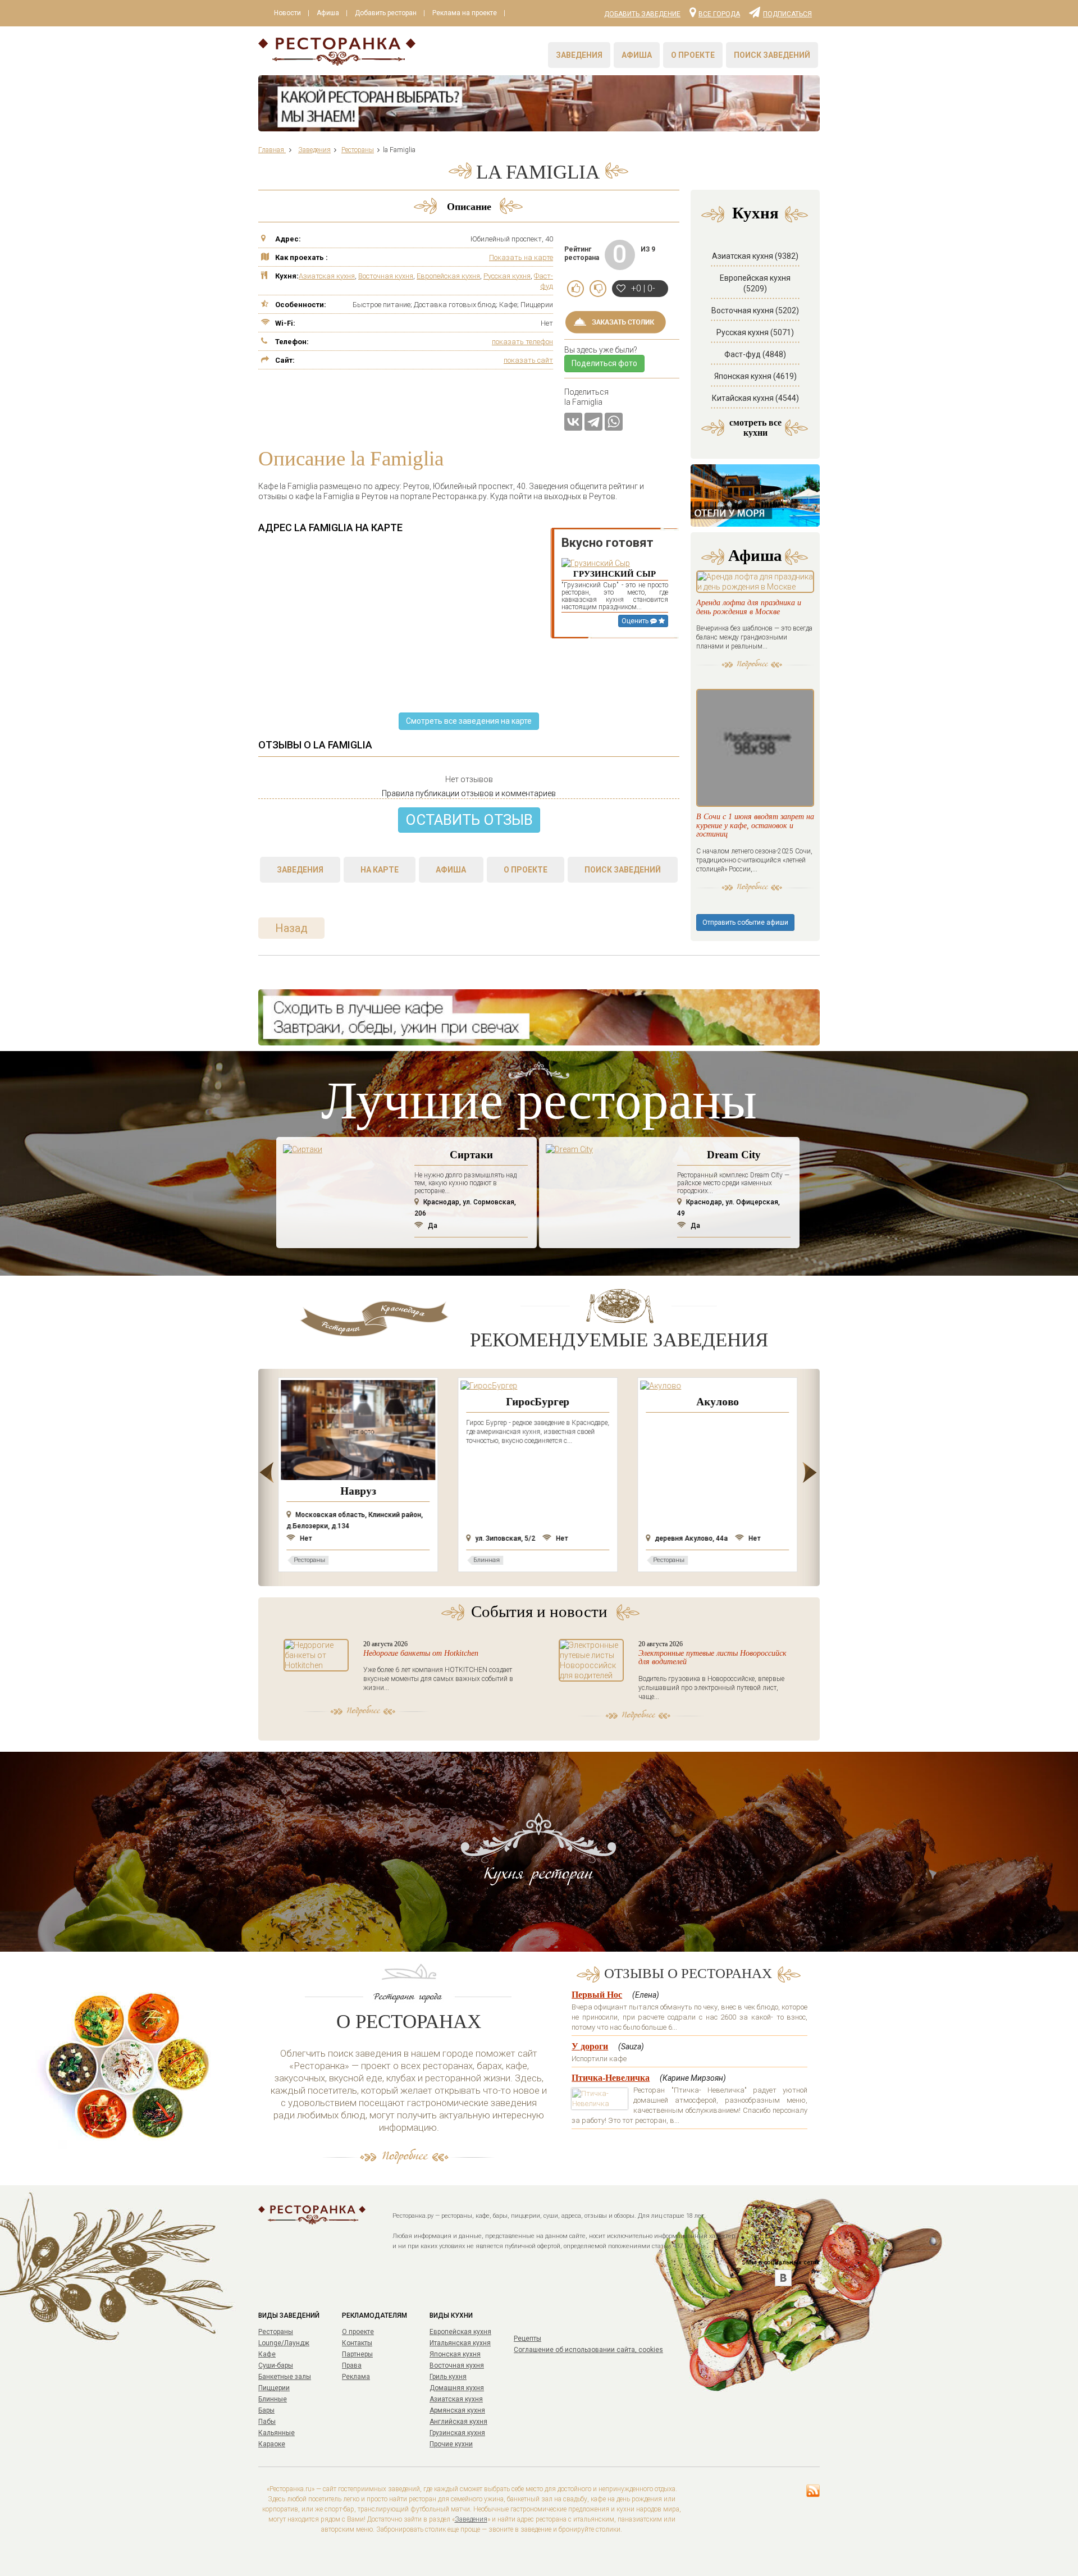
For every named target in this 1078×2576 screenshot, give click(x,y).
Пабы (267, 2422)
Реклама (356, 2377)
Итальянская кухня (460, 2343)
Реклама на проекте (465, 13)
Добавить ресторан (386, 13)
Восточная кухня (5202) (755, 310)
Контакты (357, 2343)
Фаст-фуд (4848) (755, 354)
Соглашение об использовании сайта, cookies (588, 2350)
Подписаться (787, 13)
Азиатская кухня (327, 276)
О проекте (693, 55)
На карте (380, 870)
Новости (287, 13)
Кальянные (277, 2433)
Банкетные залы (285, 2377)
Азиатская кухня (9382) (755, 256)
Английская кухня (458, 2422)
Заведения (579, 55)
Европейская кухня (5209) (755, 283)
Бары (266, 2410)
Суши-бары (276, 2365)
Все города (719, 13)
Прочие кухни (451, 2444)
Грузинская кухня (457, 2433)
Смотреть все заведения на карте (469, 721)
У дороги (590, 2046)
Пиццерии (274, 2388)
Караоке (272, 2444)
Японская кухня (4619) (755, 376)
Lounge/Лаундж (284, 2343)
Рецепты (527, 2339)
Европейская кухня (448, 276)
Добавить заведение (642, 14)
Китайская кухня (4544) (755, 398)
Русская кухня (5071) (755, 332)
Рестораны (276, 2332)
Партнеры (357, 2354)
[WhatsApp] (614, 422)
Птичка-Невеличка (611, 2078)
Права (352, 2365)
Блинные (273, 2399)
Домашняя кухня (457, 2388)
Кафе (267, 2354)
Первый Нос (597, 1995)
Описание (469, 207)
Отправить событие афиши (745, 922)
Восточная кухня (386, 276)
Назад (291, 928)
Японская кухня (455, 2354)
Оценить (636, 621)
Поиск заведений (772, 55)
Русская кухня (507, 276)
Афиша (328, 13)
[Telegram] (593, 422)
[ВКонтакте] (573, 422)
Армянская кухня (457, 2410)
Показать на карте (521, 257)
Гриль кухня (448, 2377)
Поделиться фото (604, 363)
